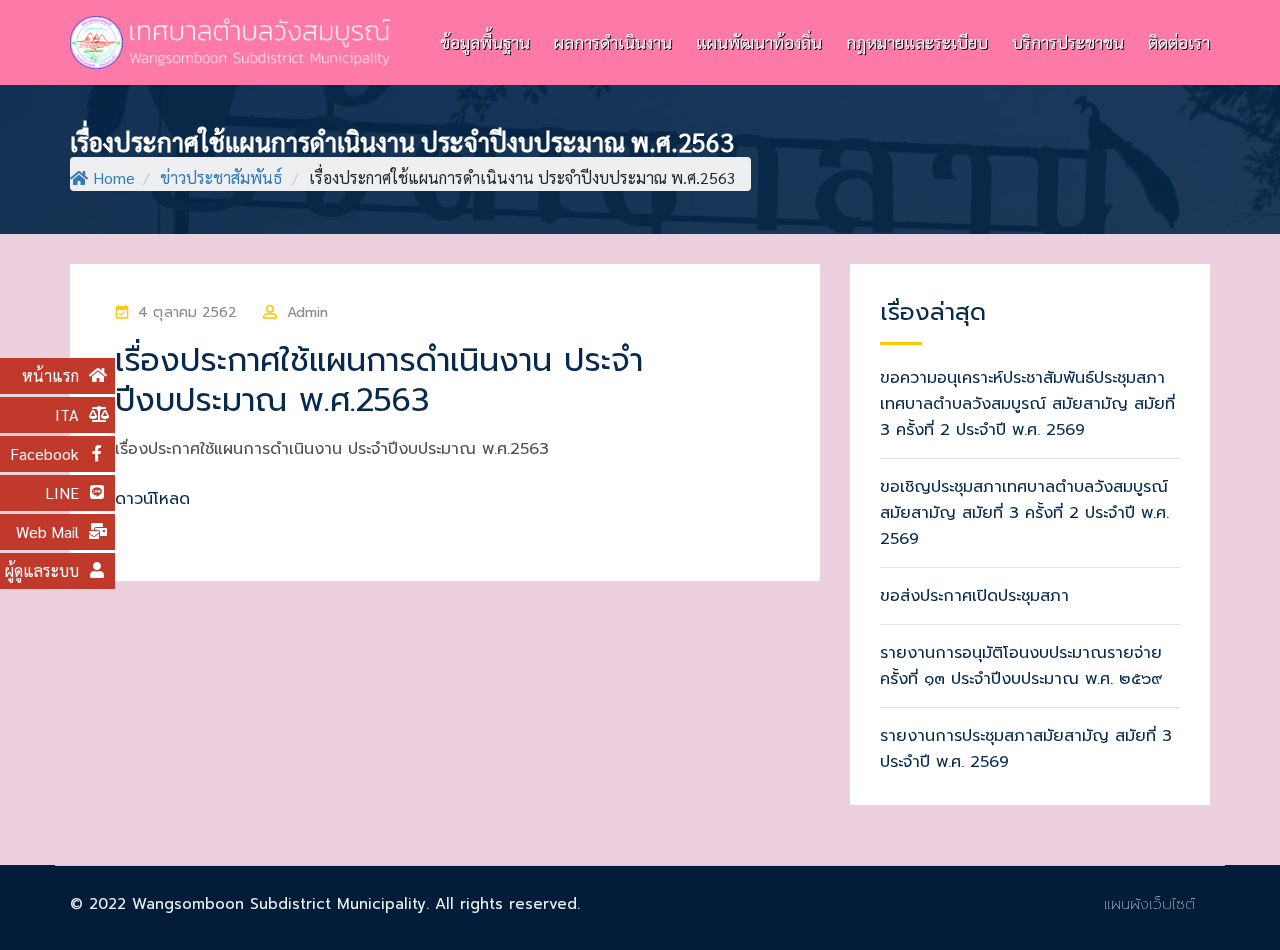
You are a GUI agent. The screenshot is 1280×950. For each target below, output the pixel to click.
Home (114, 177)
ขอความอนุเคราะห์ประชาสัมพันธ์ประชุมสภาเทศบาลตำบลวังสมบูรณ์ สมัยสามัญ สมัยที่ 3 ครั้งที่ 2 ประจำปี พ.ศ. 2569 (1027, 404)
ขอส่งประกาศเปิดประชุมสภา (974, 596)
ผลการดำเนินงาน (613, 42)
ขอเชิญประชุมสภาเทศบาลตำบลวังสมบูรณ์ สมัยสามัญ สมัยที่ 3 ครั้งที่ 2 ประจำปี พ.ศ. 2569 (1024, 513)
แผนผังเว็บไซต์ (1149, 904)
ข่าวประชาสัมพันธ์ (221, 177)
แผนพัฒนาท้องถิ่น (759, 42)
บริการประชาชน (1068, 42)
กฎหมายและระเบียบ (917, 42)
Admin (308, 312)
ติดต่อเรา (1179, 42)
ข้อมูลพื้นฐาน (485, 42)
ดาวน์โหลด (152, 499)
